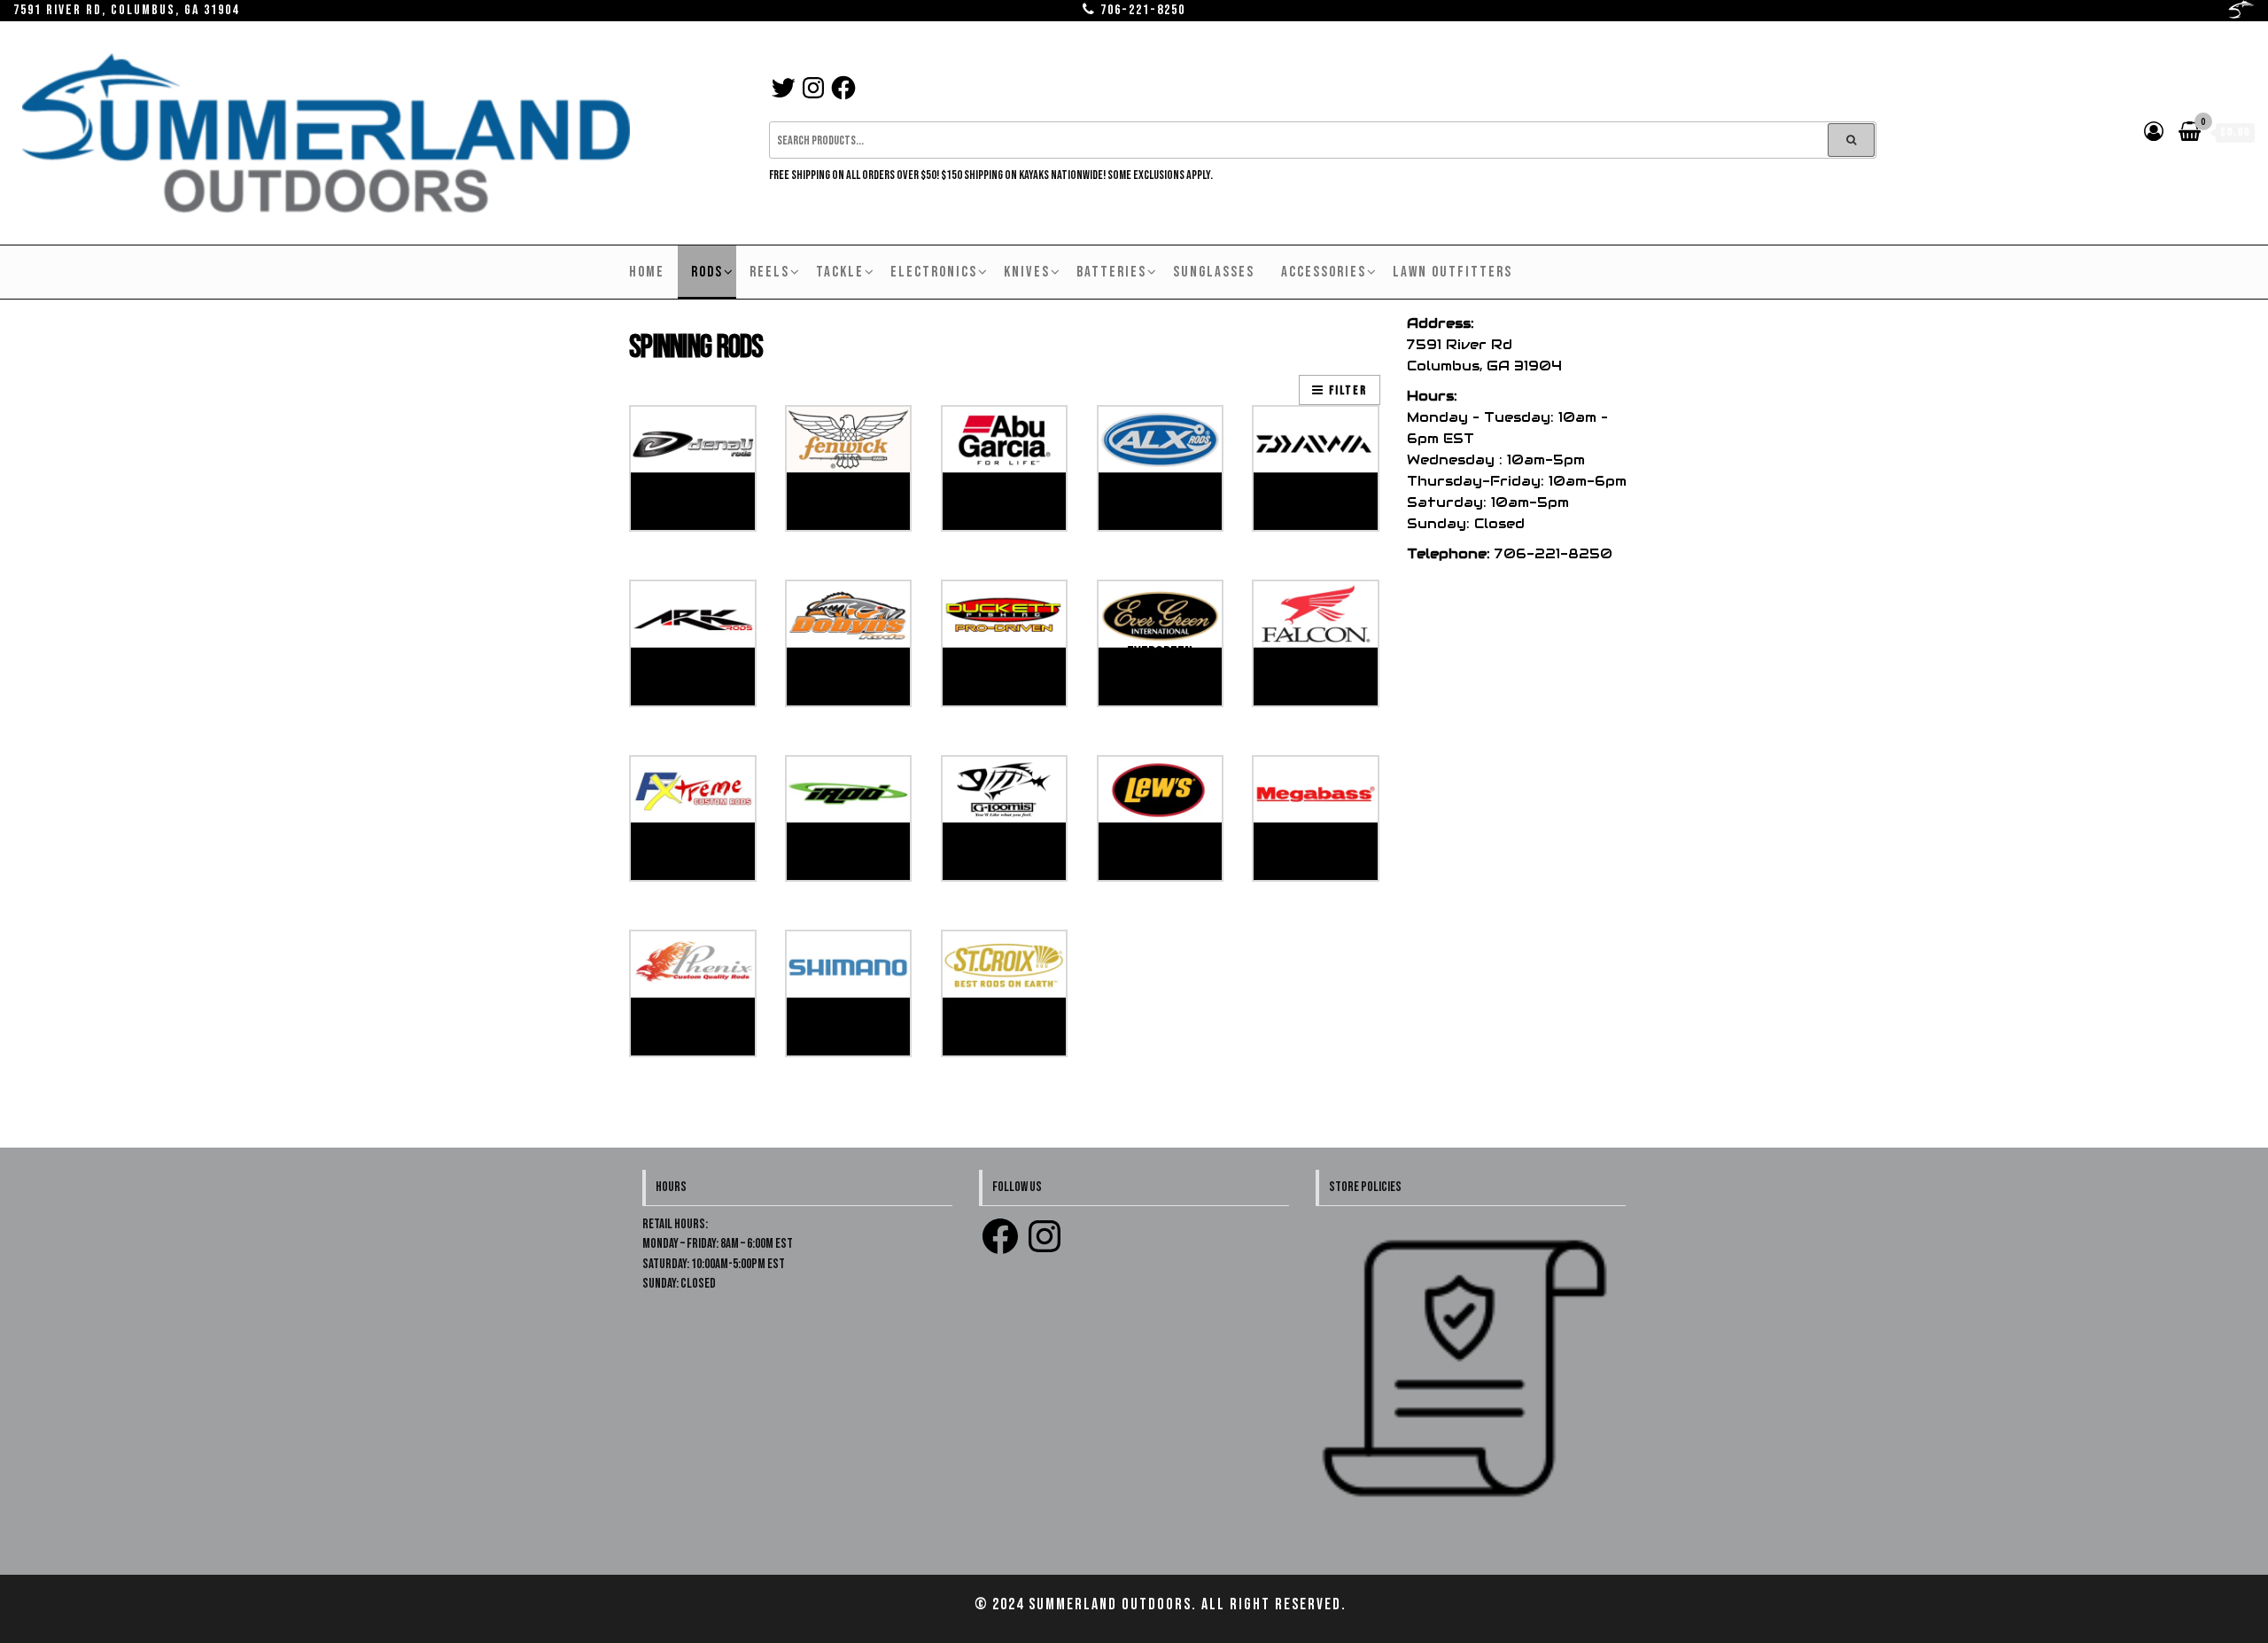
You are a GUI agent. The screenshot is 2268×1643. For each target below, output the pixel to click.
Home (647, 272)
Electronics (934, 272)
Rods (707, 272)
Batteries (1111, 272)
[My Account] (2155, 132)
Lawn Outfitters (1452, 272)
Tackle (840, 272)
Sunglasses (1214, 272)
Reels (769, 272)
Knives (1027, 272)
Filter (1348, 390)
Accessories (1324, 272)
